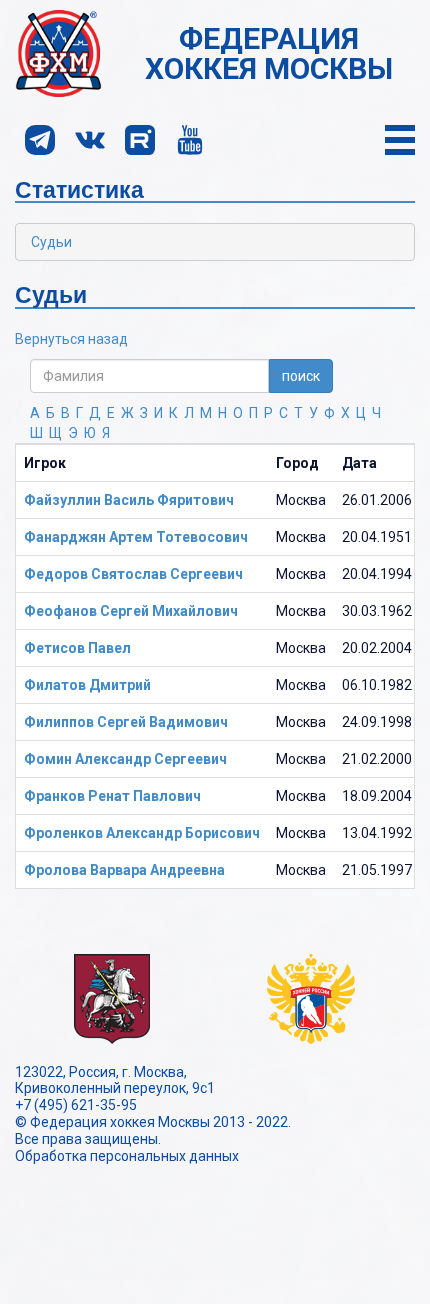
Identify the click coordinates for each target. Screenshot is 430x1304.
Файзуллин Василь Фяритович (129, 500)
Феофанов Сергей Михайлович (131, 611)
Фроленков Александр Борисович (142, 833)
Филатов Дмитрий (87, 685)
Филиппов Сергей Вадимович (126, 722)
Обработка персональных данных (127, 1156)
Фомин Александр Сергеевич (125, 759)
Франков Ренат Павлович (112, 796)
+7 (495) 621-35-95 (76, 1105)
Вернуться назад (71, 339)
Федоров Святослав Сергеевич (133, 574)
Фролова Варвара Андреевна (124, 870)
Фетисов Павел (77, 648)
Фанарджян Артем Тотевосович (136, 537)
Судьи (51, 242)
